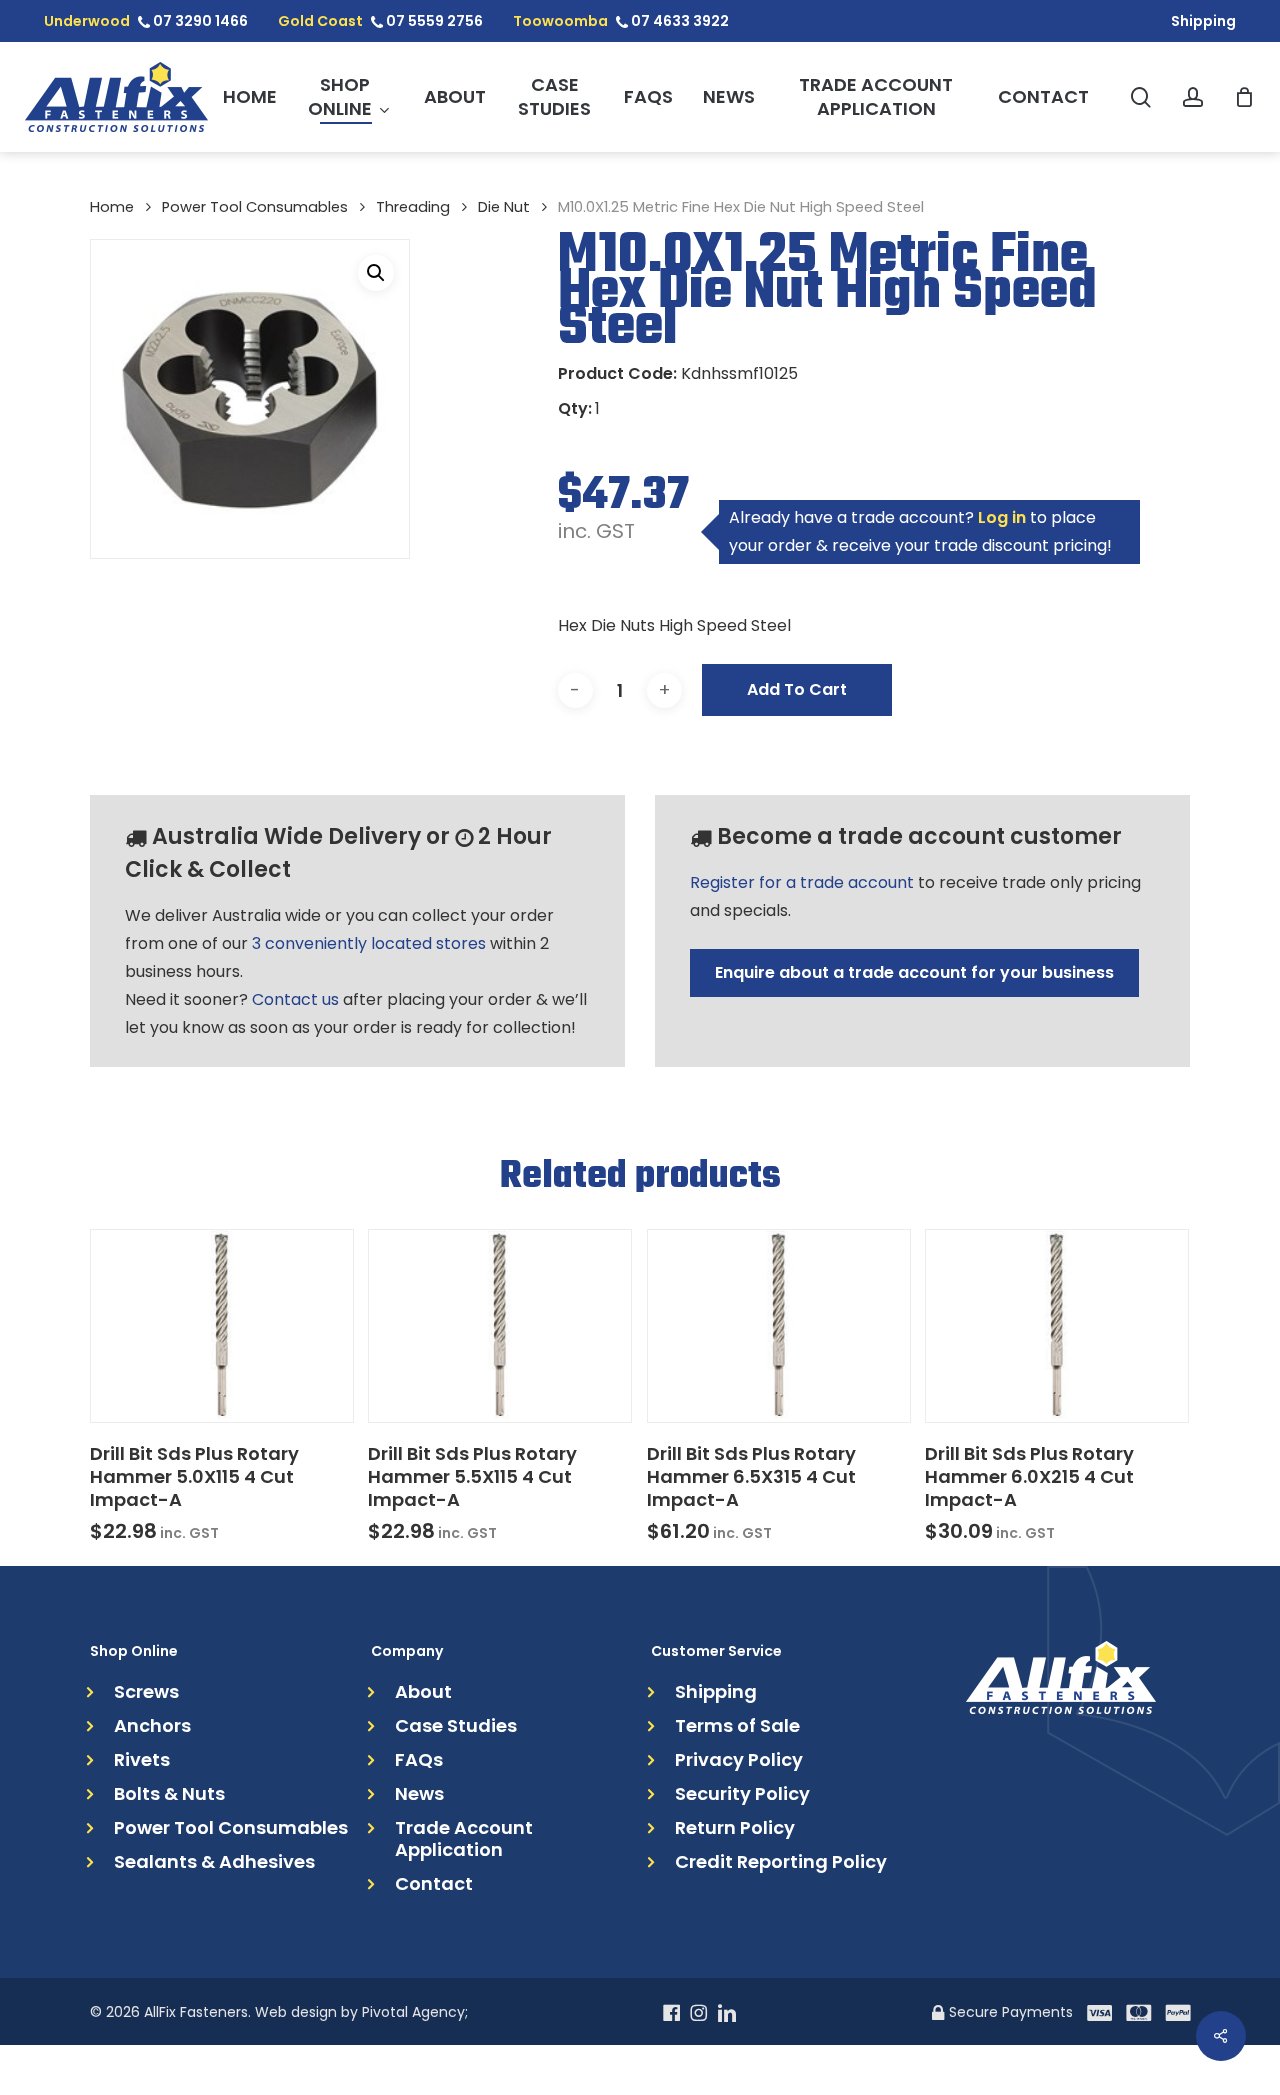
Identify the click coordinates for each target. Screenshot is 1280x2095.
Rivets (142, 1760)
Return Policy (735, 1828)
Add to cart (797, 689)
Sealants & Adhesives (214, 1862)
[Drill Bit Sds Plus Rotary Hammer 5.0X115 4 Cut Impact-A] (222, 1326)
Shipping (716, 1692)
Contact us (295, 999)
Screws (146, 1692)
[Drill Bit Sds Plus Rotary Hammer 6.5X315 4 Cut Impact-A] (779, 1326)
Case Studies (456, 1726)
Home (112, 207)
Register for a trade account (802, 882)
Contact (434, 1884)
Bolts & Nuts (169, 1794)
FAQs (419, 1760)
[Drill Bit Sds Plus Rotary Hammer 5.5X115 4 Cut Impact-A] (500, 1326)
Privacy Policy (739, 1760)
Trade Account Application (464, 1839)
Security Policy (742, 1794)
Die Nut (504, 207)
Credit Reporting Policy (781, 1862)
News (419, 1794)
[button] (376, 273)
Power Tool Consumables (255, 207)
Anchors (152, 1726)
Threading (413, 207)
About (423, 1692)
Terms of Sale (737, 1726)
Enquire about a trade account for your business (914, 972)
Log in (1002, 517)
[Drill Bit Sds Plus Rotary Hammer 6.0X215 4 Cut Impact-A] (1057, 1326)
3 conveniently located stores (369, 943)
